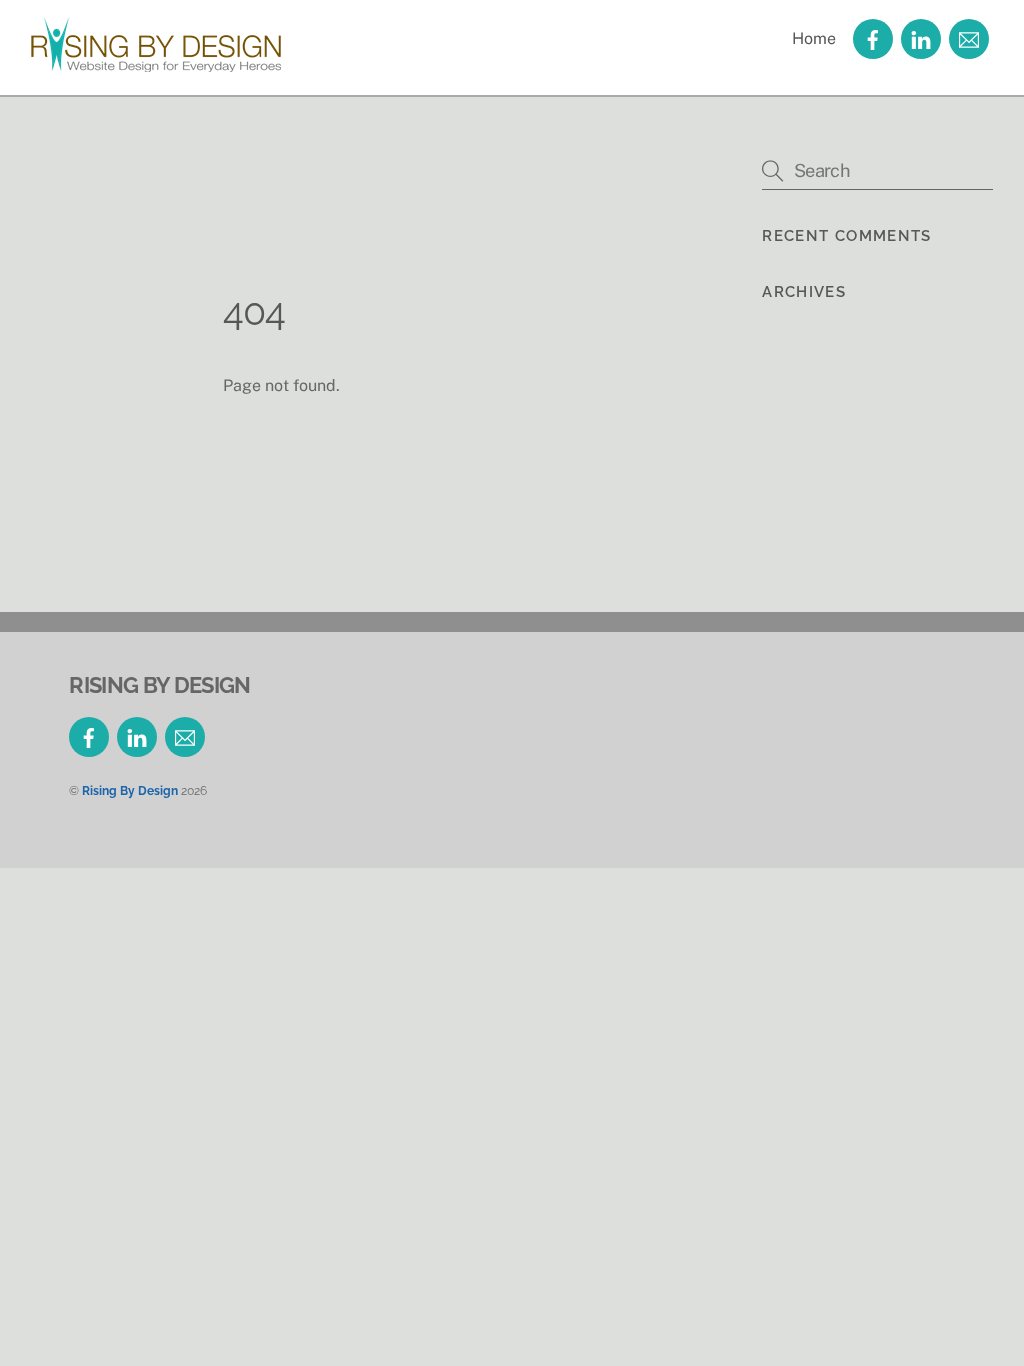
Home (814, 38)
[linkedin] (921, 37)
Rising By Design (130, 790)
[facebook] (873, 37)
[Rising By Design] (156, 62)
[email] (969, 37)
